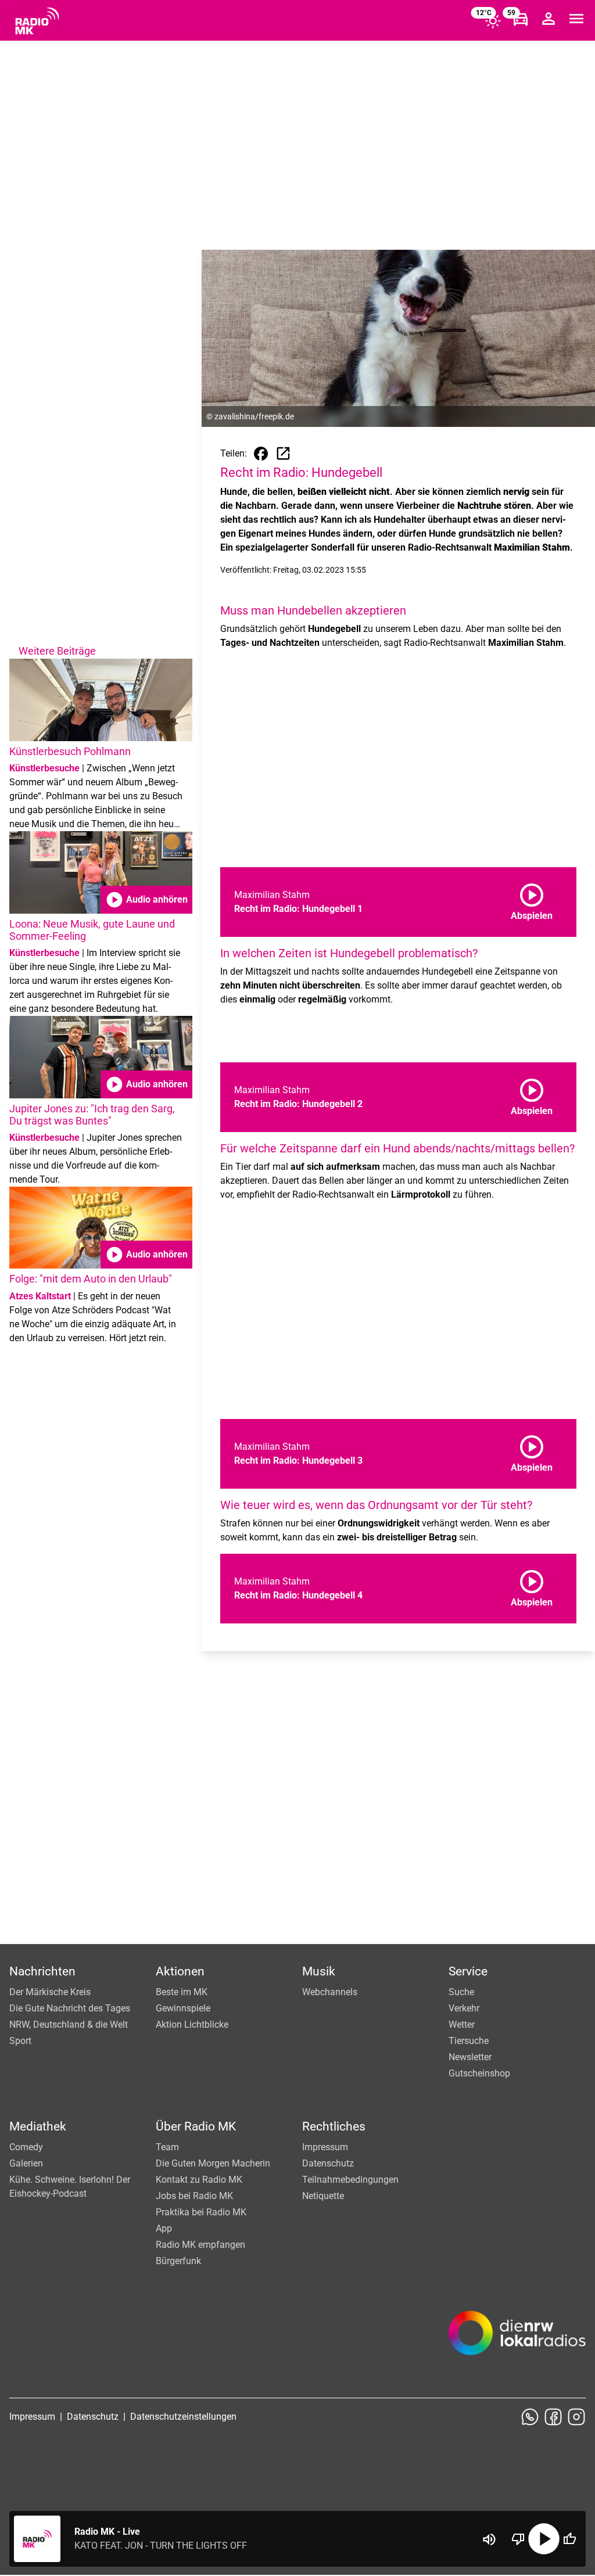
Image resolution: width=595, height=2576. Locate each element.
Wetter (462, 2024)
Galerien (26, 2163)
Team (167, 2147)
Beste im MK (182, 1992)
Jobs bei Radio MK (194, 2196)
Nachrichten (42, 1971)
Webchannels (330, 1992)
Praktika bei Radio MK (201, 2212)
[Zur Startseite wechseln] (37, 21)
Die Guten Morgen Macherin (213, 2163)
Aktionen (180, 1971)
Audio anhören (146, 900)
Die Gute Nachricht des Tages (70, 2008)
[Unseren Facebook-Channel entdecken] (553, 2417)
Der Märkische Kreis (50, 1992)
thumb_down (518, 2539)
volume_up (489, 2539)
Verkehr (464, 2008)
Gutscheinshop (479, 2073)
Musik (319, 1971)
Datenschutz (328, 2163)
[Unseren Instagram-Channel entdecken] (576, 2417)
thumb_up (569, 2539)
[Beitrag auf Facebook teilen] (261, 454)
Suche (461, 1992)
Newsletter (470, 2057)
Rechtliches (334, 2126)
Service (468, 1971)
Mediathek (38, 2126)
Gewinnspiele (183, 2008)
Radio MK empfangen (200, 2245)
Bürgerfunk (178, 2261)
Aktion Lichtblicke (192, 2024)
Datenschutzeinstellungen (183, 2417)
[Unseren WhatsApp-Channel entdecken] (530, 2417)
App (164, 2228)
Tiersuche (469, 2041)
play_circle (544, 2539)
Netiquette (323, 2196)
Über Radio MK (196, 2126)
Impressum (325, 2147)
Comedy (26, 2147)
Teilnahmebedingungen (350, 2180)
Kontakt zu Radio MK (199, 2180)
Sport (20, 2041)
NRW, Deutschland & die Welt (69, 2024)
